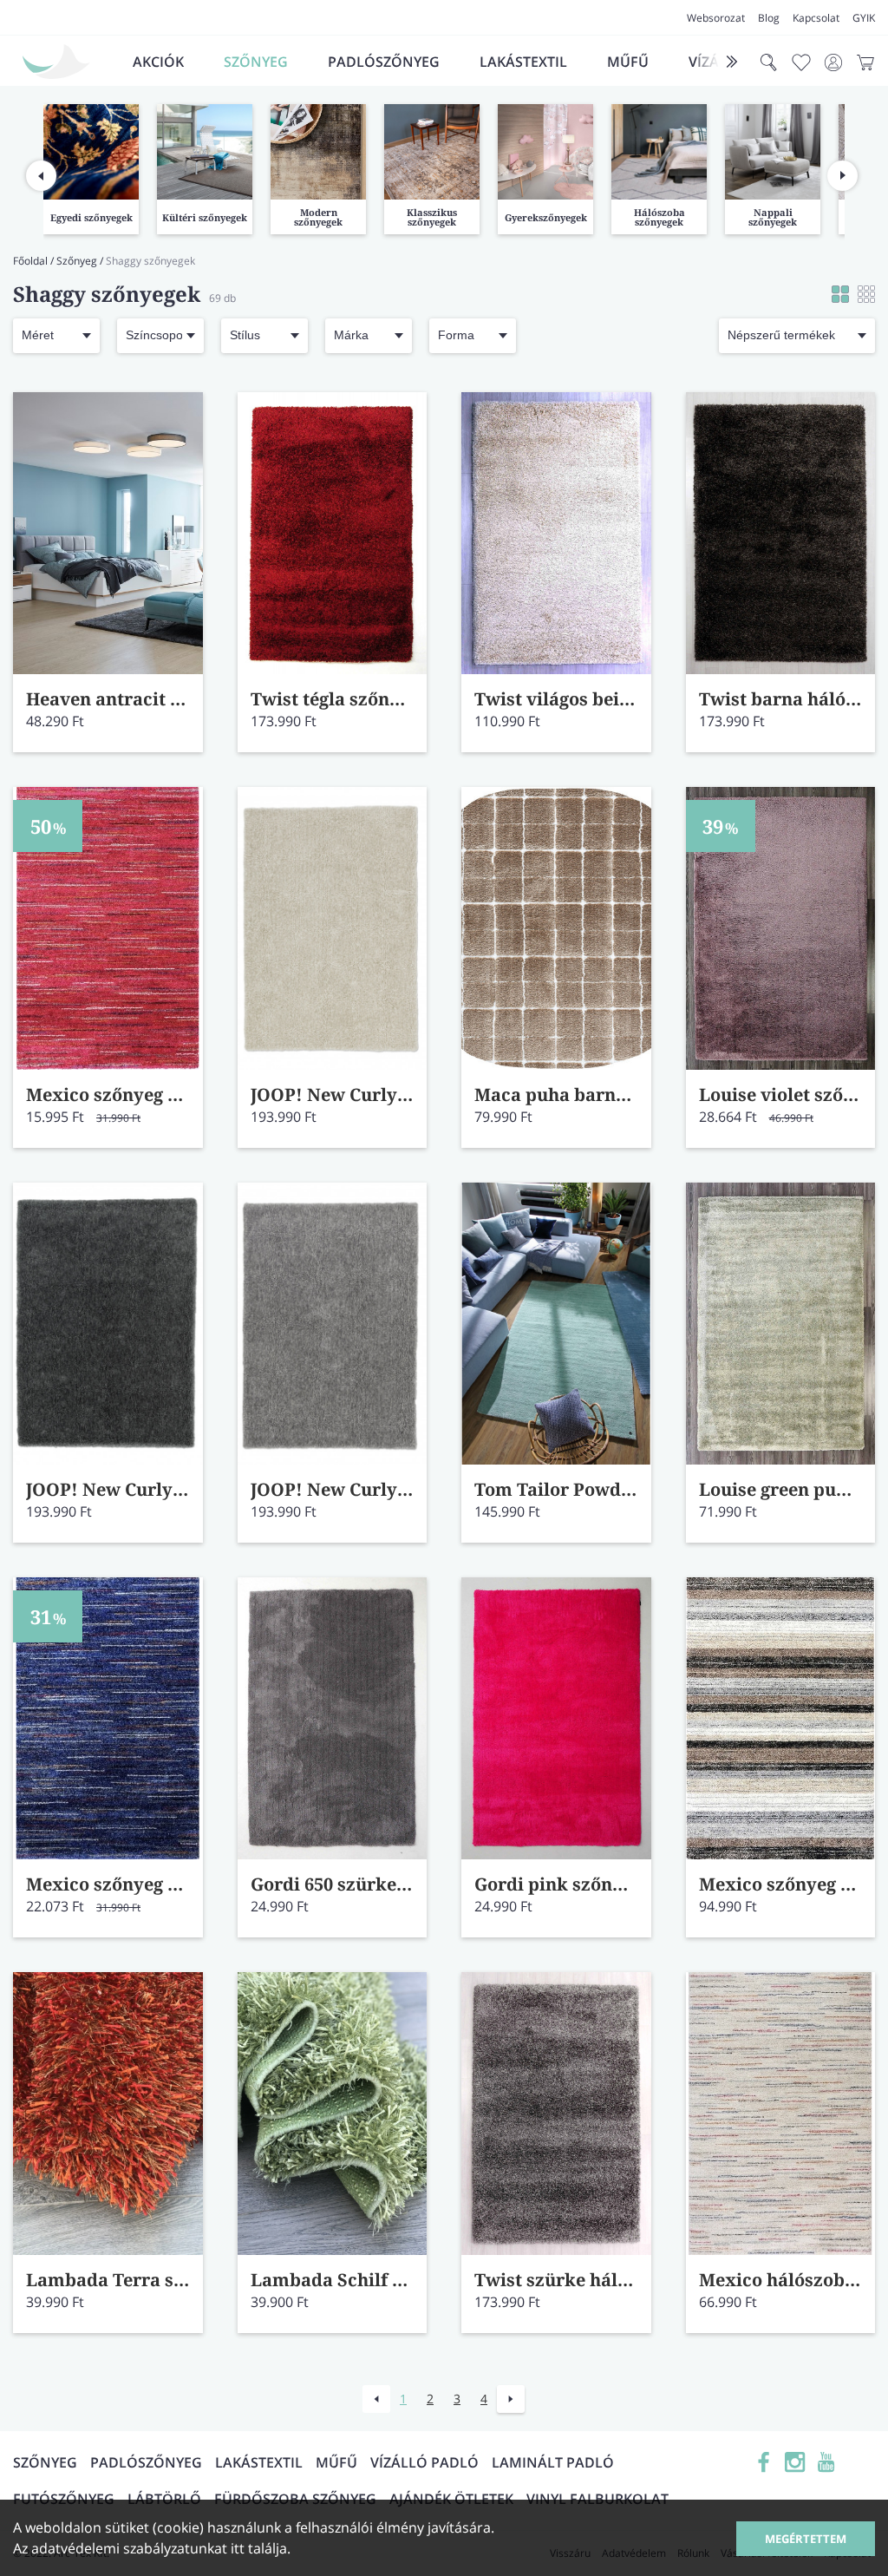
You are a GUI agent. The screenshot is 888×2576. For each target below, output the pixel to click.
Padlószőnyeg (384, 62)
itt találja (259, 2548)
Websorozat (716, 18)
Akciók (158, 62)
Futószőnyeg (64, 2499)
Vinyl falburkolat (597, 2499)
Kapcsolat (816, 18)
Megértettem (806, 2539)
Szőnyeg (256, 62)
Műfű (628, 62)
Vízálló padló (424, 2462)
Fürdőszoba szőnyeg (295, 2499)
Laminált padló (553, 2462)
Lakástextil (523, 62)
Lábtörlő (164, 2499)
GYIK (864, 18)
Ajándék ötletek (451, 2499)
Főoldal (30, 261)
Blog (769, 18)
